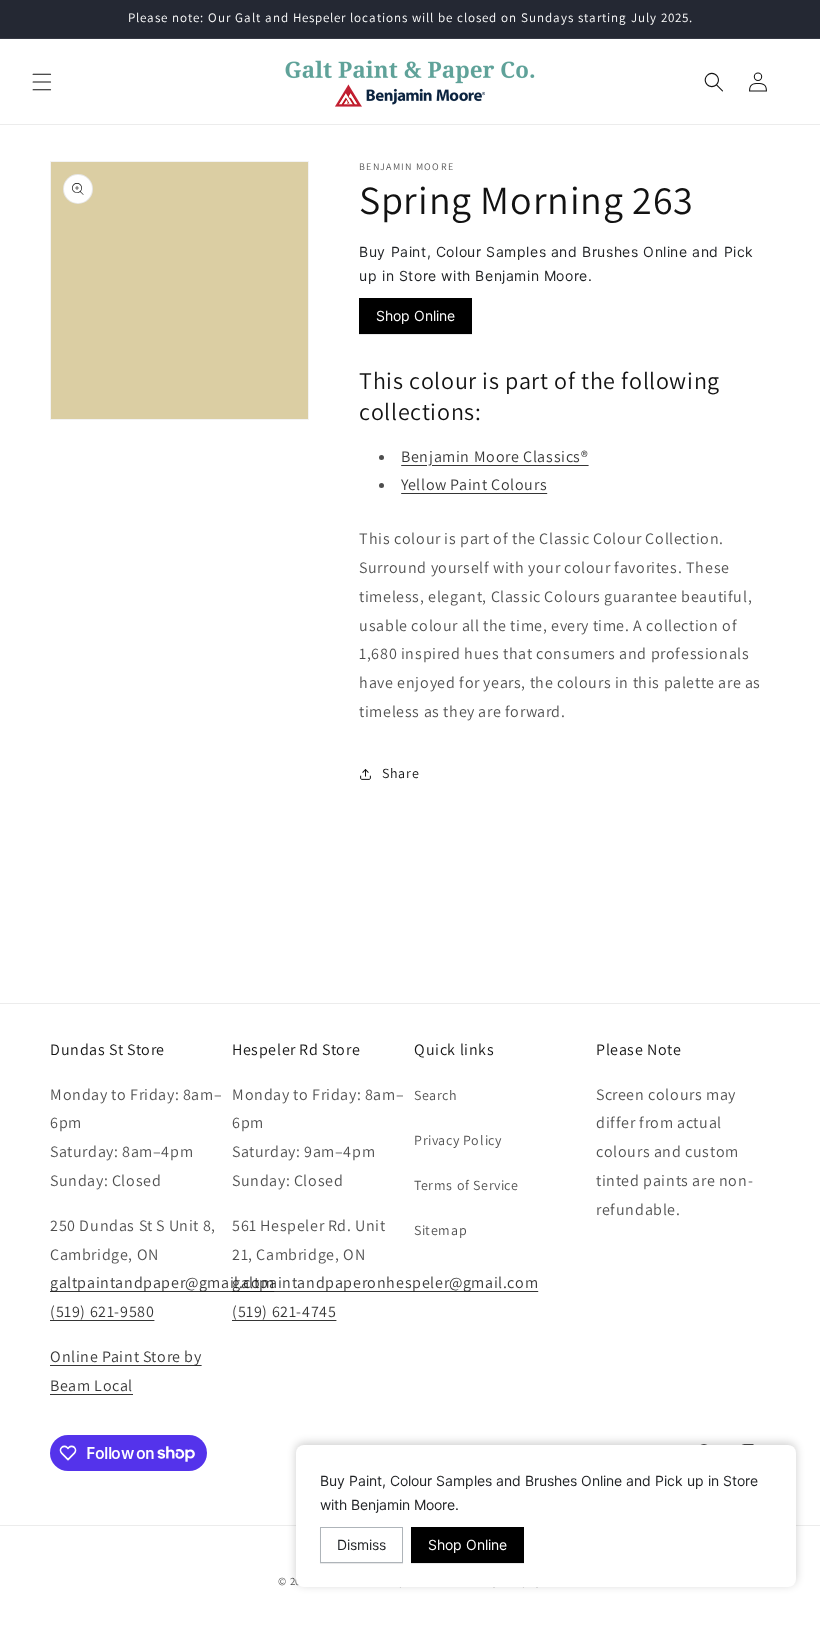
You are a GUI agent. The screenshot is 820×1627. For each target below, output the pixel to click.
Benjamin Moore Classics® (494, 456)
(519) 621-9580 (102, 1311)
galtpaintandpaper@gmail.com (162, 1282)
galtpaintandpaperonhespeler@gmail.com (385, 1282)
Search (436, 1095)
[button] (42, 82)
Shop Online (415, 315)
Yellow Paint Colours (474, 484)
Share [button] (400, 773)
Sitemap (440, 1230)
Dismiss (361, 1544)
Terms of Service (466, 1185)
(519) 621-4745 (284, 1311)
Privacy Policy (457, 1140)
